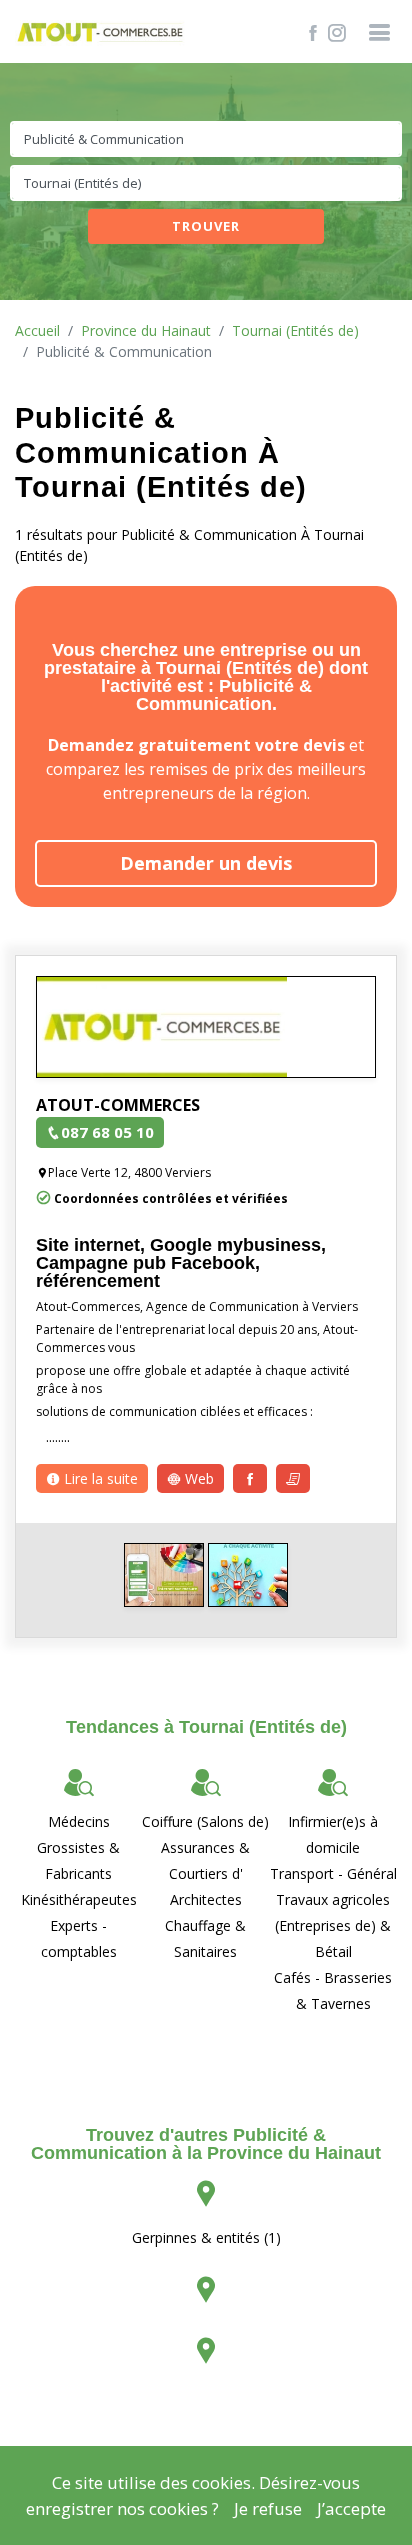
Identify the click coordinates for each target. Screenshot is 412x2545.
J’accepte (351, 2508)
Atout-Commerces (118, 1105)
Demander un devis (206, 863)
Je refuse (268, 2508)
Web (197, 1478)
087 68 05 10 (107, 1132)
